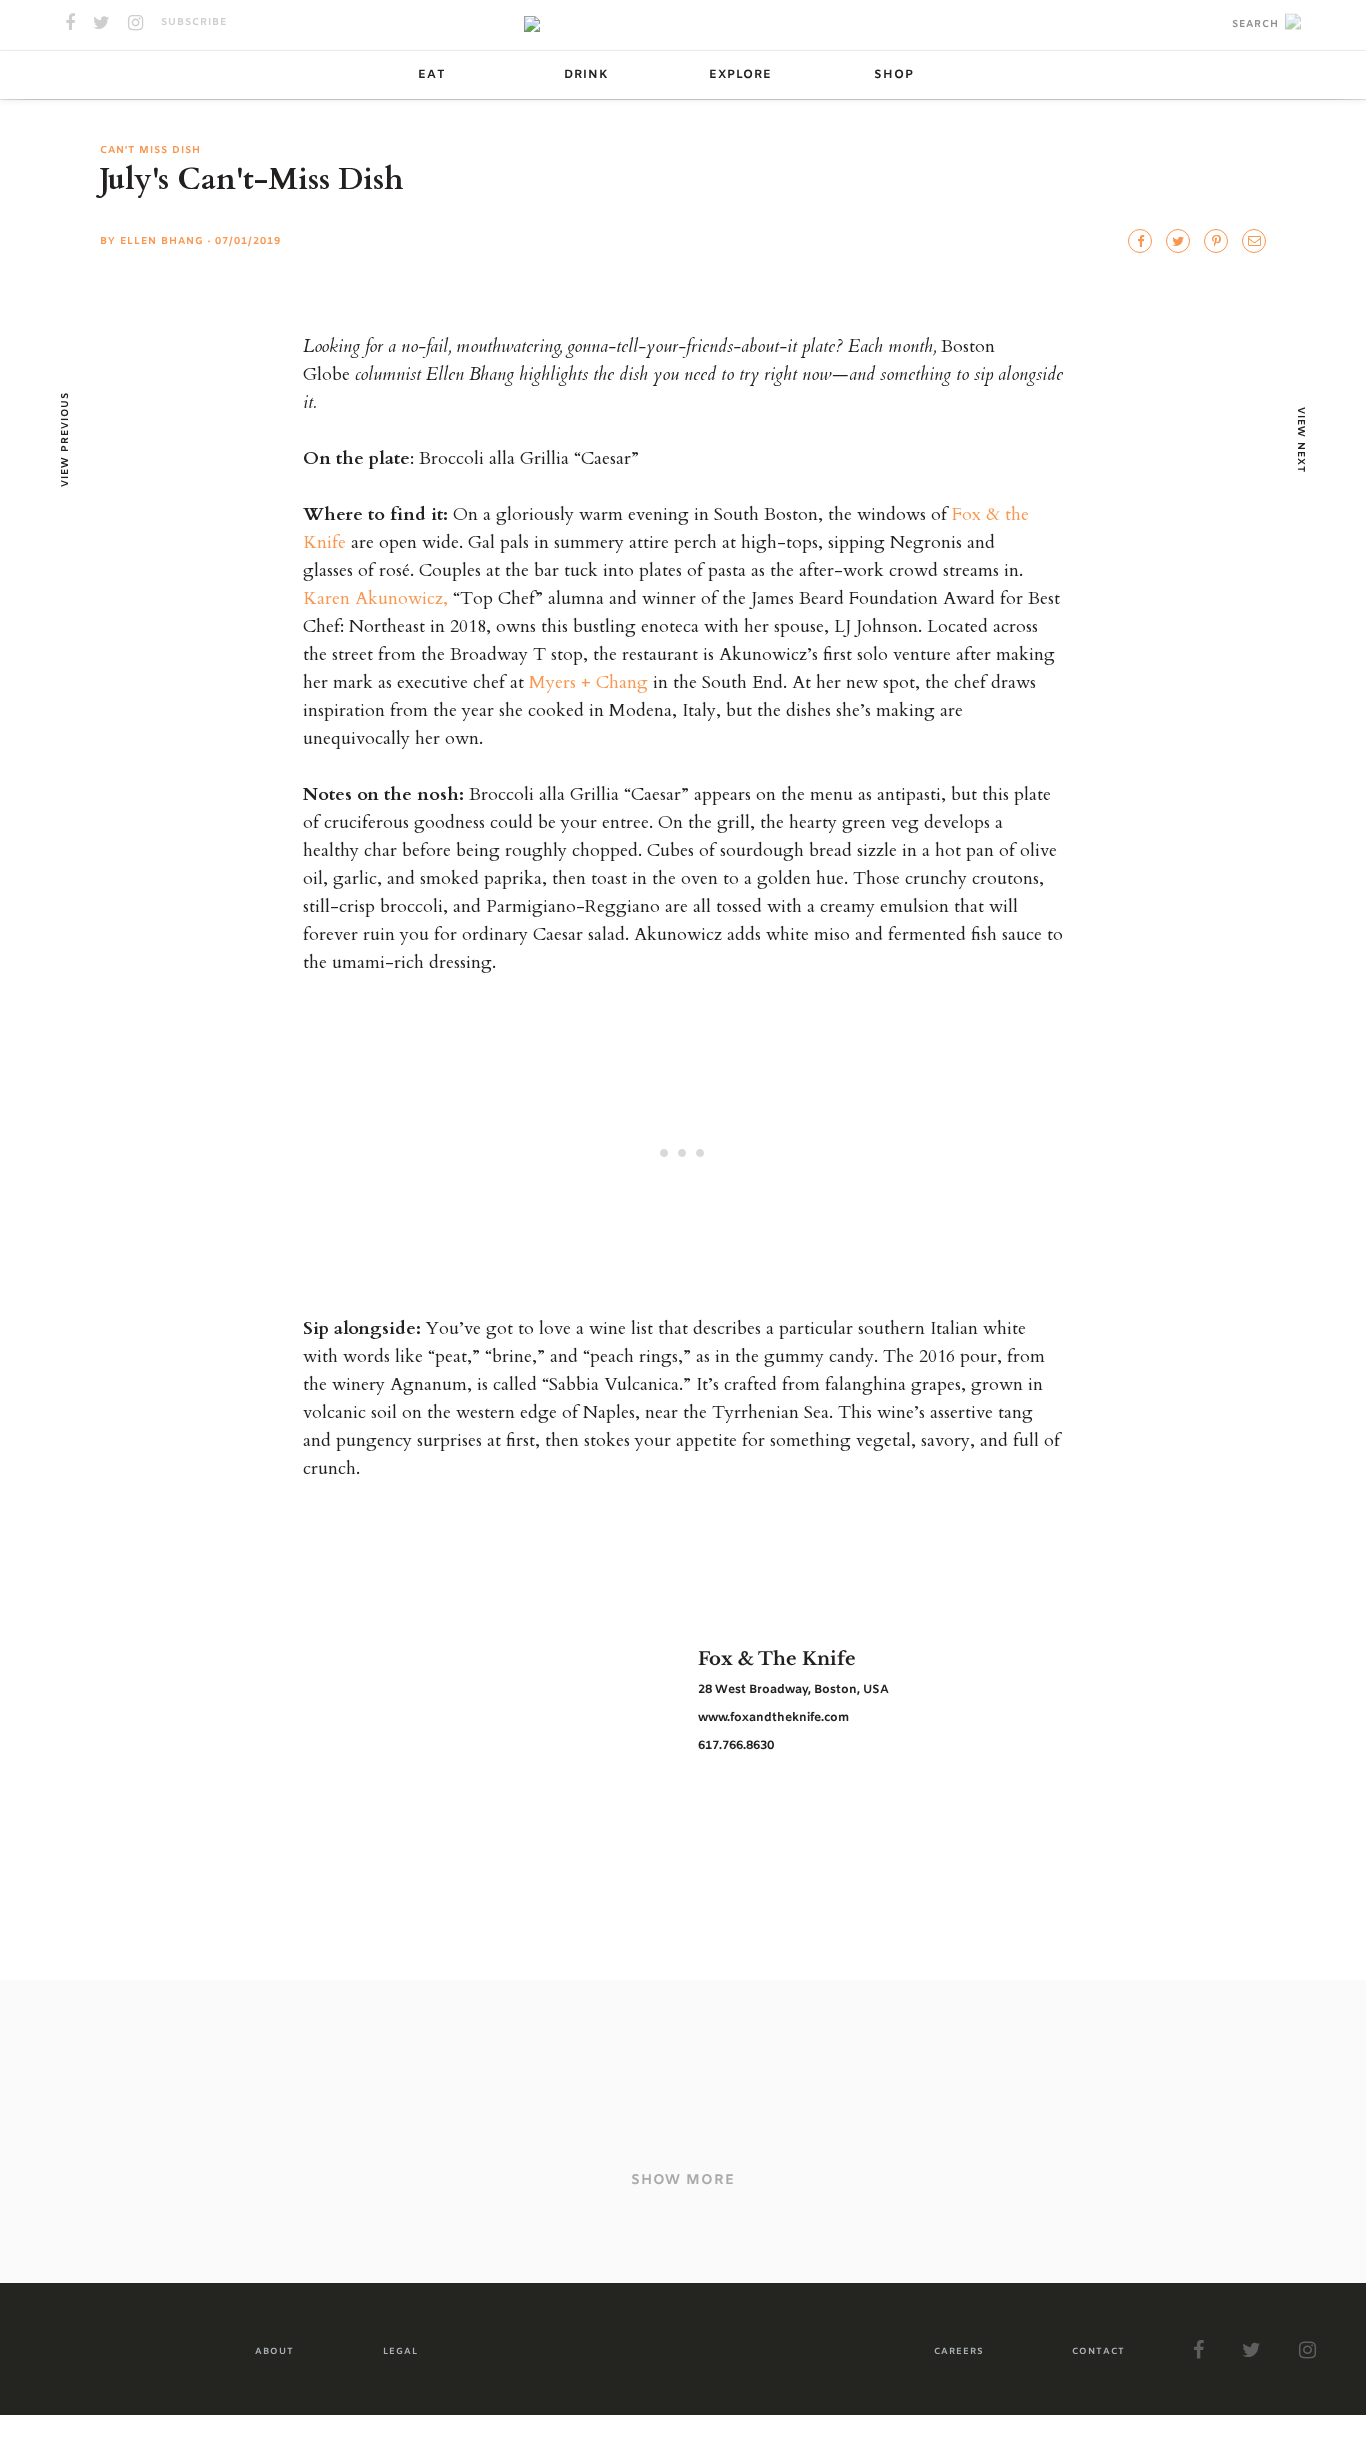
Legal (400, 2352)
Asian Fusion (173, 2082)
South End (85, 2082)
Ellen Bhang (162, 241)
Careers (959, 2352)
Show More (683, 2180)
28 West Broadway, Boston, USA (793, 1690)
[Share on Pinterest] (1216, 241)
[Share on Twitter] (1140, 241)
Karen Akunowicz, (375, 598)
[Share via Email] (1254, 241)
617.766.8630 (736, 1746)
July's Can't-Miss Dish (1017, 2106)
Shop (894, 75)
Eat (432, 75)
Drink (586, 75)
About (274, 2352)
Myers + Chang (588, 682)
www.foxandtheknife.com (773, 1718)
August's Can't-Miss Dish (599, 2106)
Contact (1098, 2352)
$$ (234, 2082)
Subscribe (194, 22)
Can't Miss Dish (150, 150)
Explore (740, 75)
